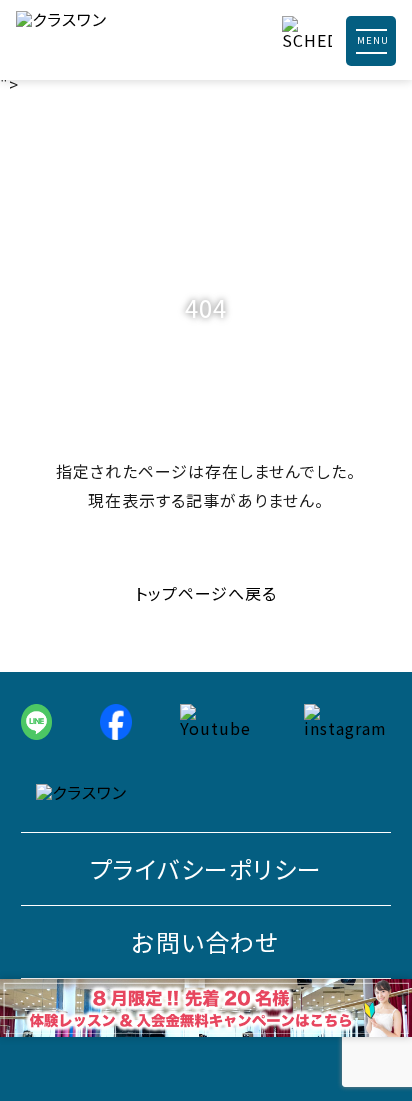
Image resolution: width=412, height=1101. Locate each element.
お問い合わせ (205, 941)
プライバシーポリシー (206, 868)
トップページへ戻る (206, 593)
